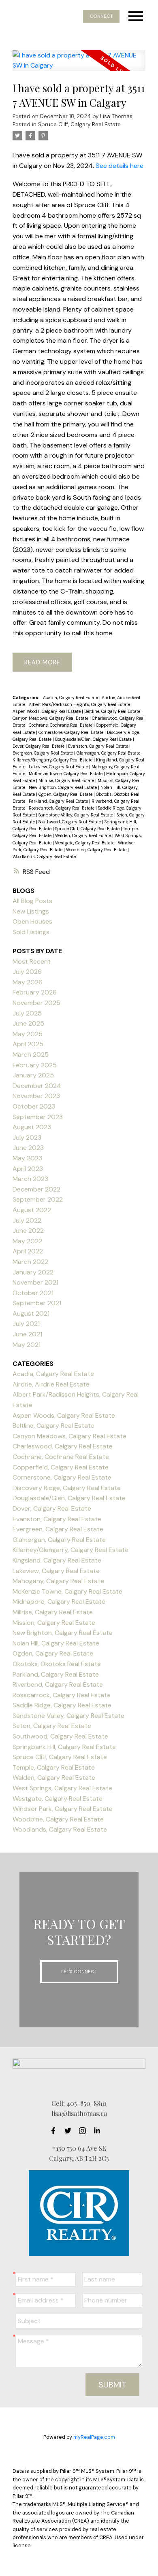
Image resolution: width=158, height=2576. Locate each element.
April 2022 (28, 1251)
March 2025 (31, 1055)
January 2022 (33, 1272)
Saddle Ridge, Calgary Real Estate (62, 1705)
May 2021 (27, 1345)
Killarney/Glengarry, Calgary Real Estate (53, 760)
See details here (120, 166)
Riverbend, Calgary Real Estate (58, 1684)
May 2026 (28, 982)
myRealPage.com (94, 2437)
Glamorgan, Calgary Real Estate (109, 753)
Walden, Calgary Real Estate (84, 835)
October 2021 (33, 1293)
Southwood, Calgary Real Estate (70, 822)
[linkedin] (99, 2131)
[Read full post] (79, 65)
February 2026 (35, 992)
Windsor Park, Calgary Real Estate (63, 1809)
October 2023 (34, 1106)
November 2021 (35, 1282)
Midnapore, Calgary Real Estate (59, 1602)
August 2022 (32, 1210)
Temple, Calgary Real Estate (54, 1767)
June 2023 (28, 1148)
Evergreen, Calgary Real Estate (43, 753)
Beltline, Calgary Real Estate (113, 711)
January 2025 (33, 1075)
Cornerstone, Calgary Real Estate (72, 732)
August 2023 (32, 1127)
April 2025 (28, 1044)
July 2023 (27, 1137)
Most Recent (32, 961)
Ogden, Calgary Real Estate (66, 794)
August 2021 (31, 1313)
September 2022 (38, 1199)
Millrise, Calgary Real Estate (67, 780)
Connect (101, 16)
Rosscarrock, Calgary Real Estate (62, 808)
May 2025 (28, 1034)
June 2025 (28, 1023)
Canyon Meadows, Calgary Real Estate (51, 718)
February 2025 (35, 1065)
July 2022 (27, 1220)
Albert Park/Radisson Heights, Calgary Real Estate (80, 704)
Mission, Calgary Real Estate (54, 1623)
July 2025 (27, 1013)
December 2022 (36, 1189)
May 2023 (27, 1158)
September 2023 (38, 1117)
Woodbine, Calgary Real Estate (97, 850)
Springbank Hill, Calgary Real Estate (64, 1747)
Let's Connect (79, 1972)
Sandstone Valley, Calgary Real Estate (76, 815)
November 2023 (36, 1096)
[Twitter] (70, 2131)
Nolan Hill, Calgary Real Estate (56, 1643)
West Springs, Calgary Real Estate (62, 1788)
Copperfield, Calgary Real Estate (61, 1467)
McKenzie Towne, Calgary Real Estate (66, 774)
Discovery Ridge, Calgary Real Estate (67, 1488)
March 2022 (30, 1262)
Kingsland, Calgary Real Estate (57, 1560)
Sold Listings (31, 932)
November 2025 (36, 1003)
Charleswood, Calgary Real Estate (63, 1446)
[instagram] (85, 2131)
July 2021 (26, 1324)
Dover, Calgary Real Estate (39, 746)
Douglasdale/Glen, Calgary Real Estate (94, 739)
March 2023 (30, 1179)
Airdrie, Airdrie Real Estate (51, 1384)
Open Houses (32, 921)
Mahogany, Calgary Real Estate (58, 1581)
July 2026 (27, 972)
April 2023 (28, 1169)
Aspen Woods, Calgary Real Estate (47, 711)
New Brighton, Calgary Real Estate (63, 787)
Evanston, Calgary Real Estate (99, 746)
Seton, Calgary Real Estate (52, 1726)
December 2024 (37, 1086)
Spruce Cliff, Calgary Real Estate (79, 124)
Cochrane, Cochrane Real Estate (61, 725)
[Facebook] (56, 2131)
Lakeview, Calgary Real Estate (59, 767)
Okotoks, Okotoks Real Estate (57, 1664)
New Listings (31, 911)
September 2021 (37, 1303)
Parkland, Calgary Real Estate (59, 801)
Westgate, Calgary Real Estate (85, 843)
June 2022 (28, 1231)
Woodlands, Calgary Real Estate (44, 857)
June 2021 (27, 1334)
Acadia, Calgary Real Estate (71, 698)
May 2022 (27, 1241)
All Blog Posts (32, 901)
